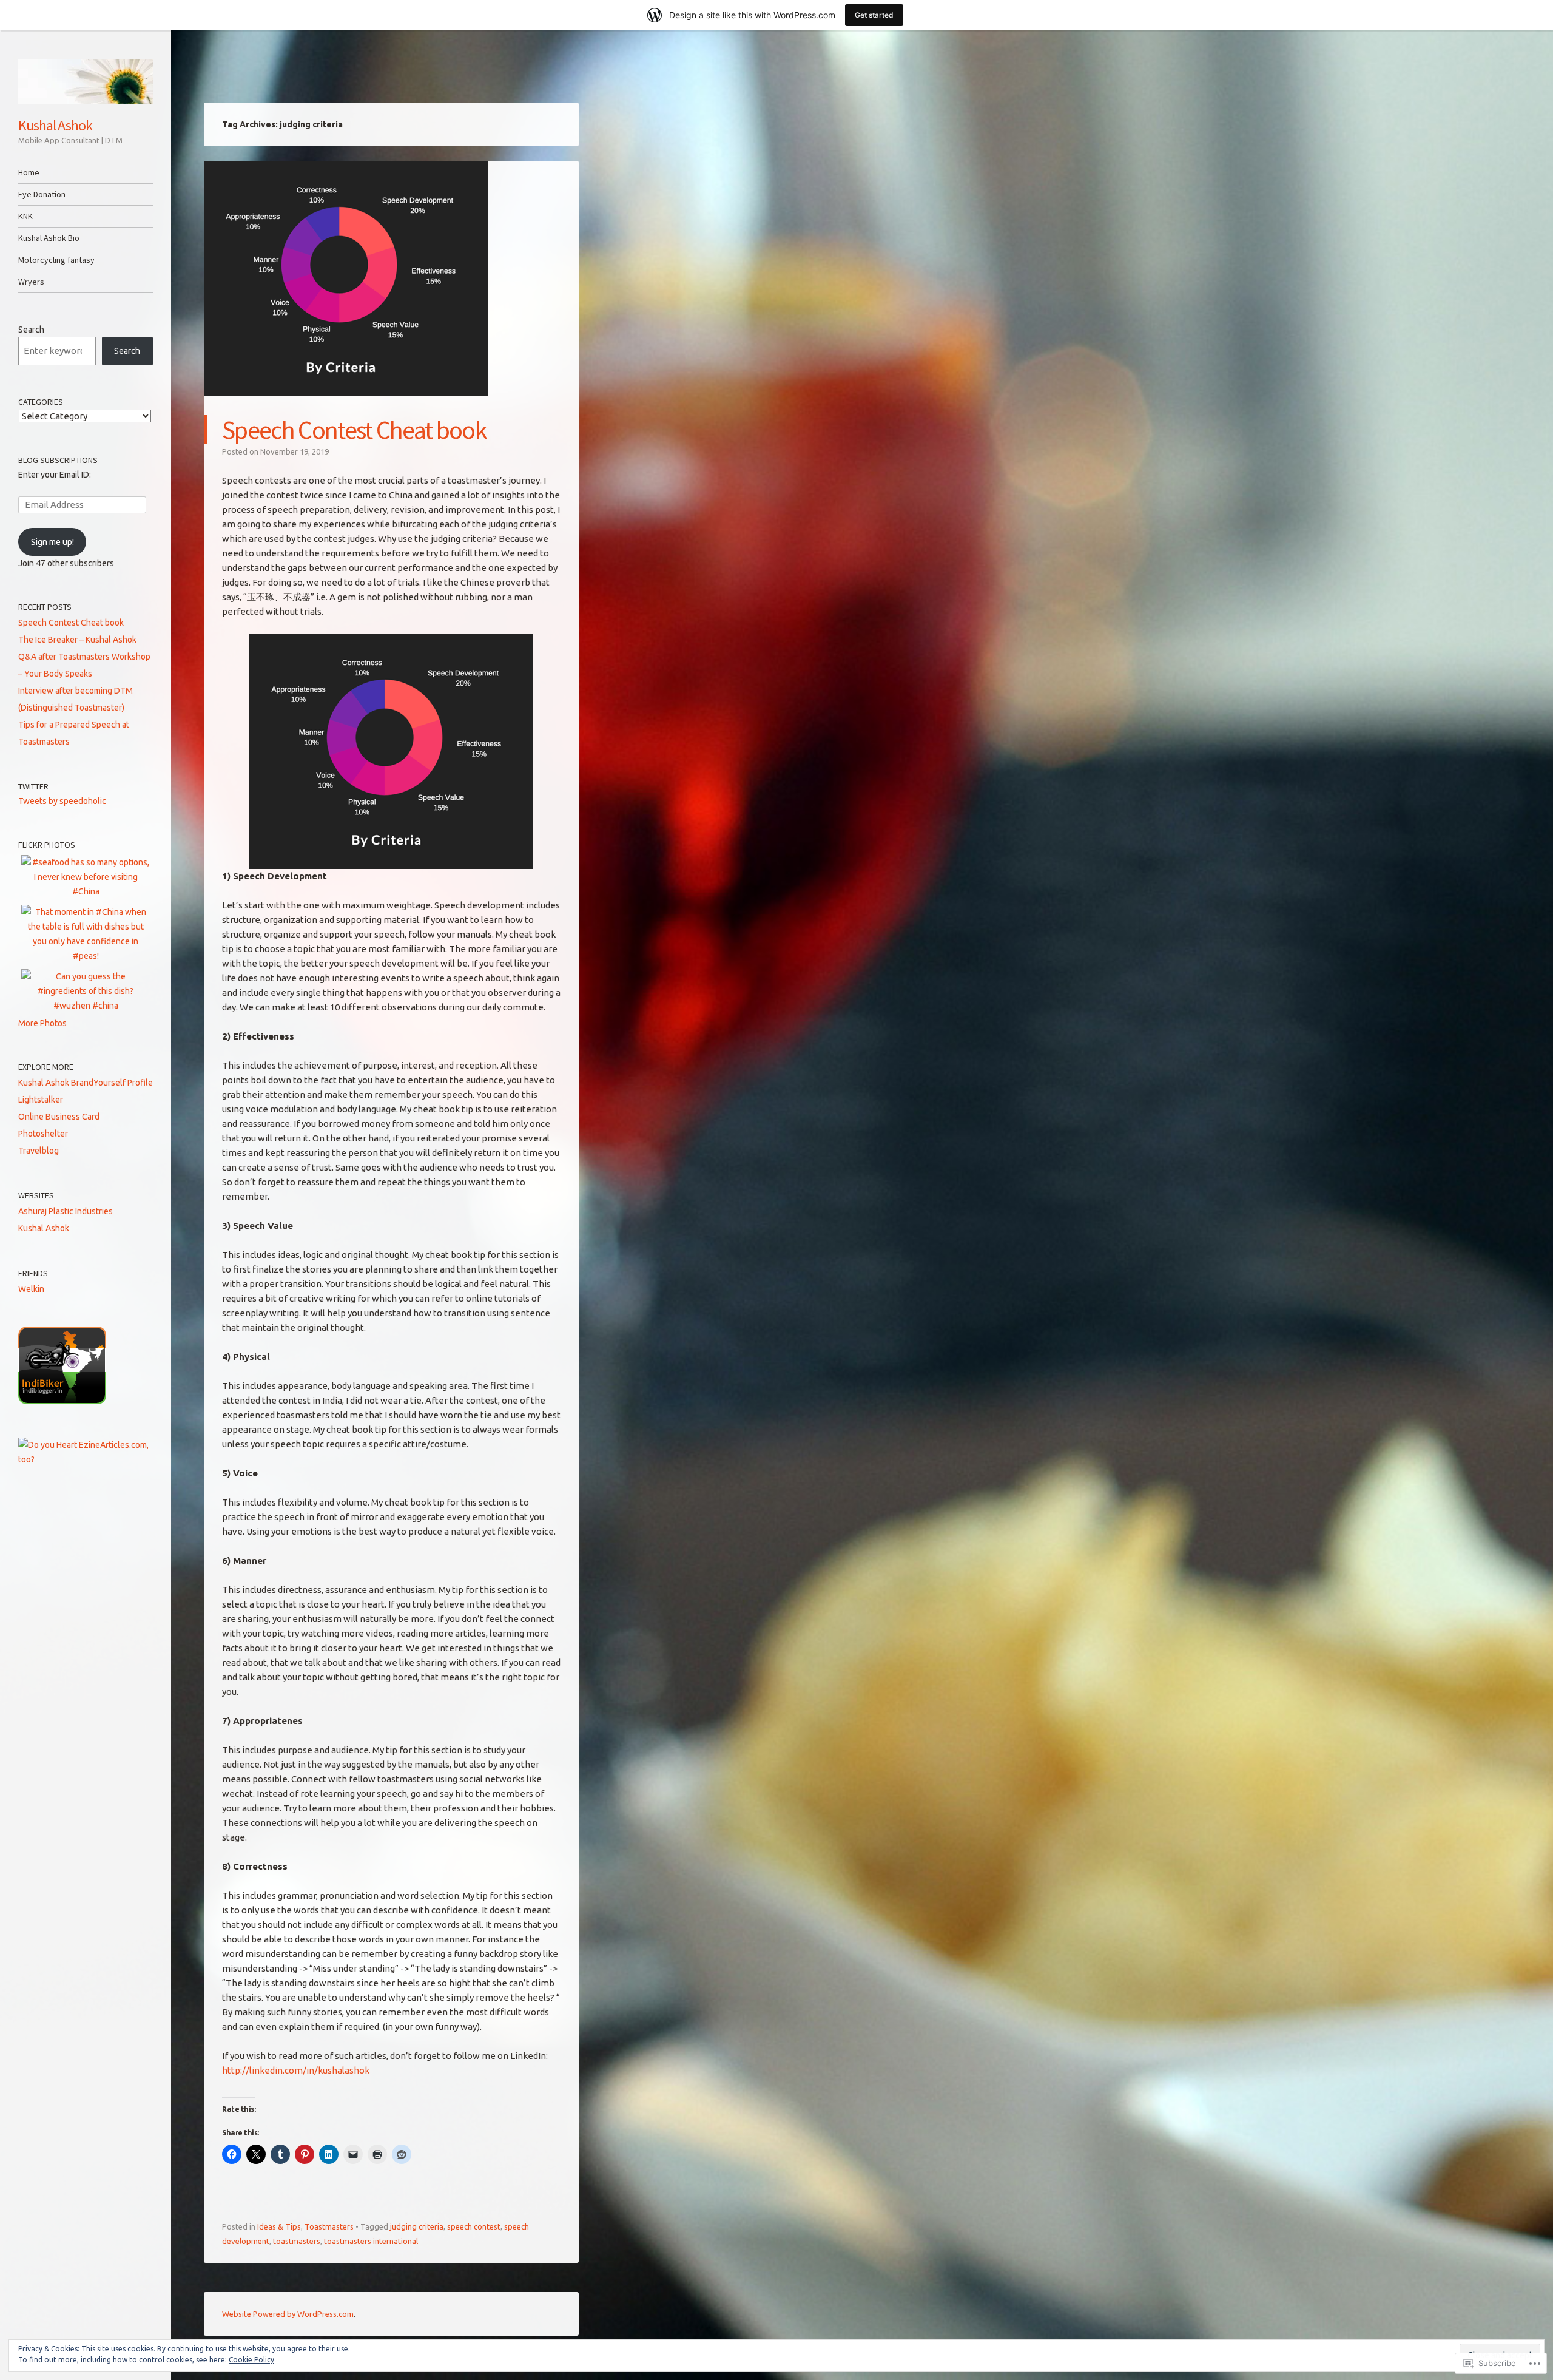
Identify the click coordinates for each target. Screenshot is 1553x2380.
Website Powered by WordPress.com (288, 2314)
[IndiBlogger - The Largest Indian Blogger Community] (62, 1401)
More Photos (42, 1023)
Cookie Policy (251, 2360)
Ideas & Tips (279, 2226)
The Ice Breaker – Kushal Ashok (77, 640)
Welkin (31, 1289)
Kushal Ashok (55, 125)
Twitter (33, 786)
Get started (874, 15)
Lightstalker (41, 1100)
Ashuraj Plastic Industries (66, 1211)
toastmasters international (371, 2241)
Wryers (31, 282)
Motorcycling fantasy (56, 260)
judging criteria (417, 2226)
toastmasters (297, 2241)
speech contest (474, 2226)
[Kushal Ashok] (86, 81)
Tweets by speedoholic (62, 801)
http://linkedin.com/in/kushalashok (296, 2070)
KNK (25, 216)
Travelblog (39, 1151)
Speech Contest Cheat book (354, 430)
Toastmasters (329, 2226)
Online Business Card (59, 1117)
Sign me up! (52, 542)
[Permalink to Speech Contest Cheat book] (346, 407)
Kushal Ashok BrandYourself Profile (86, 1083)
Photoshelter (43, 1134)
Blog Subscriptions (58, 460)
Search (31, 330)
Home (29, 172)
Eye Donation (42, 194)
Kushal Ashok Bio (49, 238)
